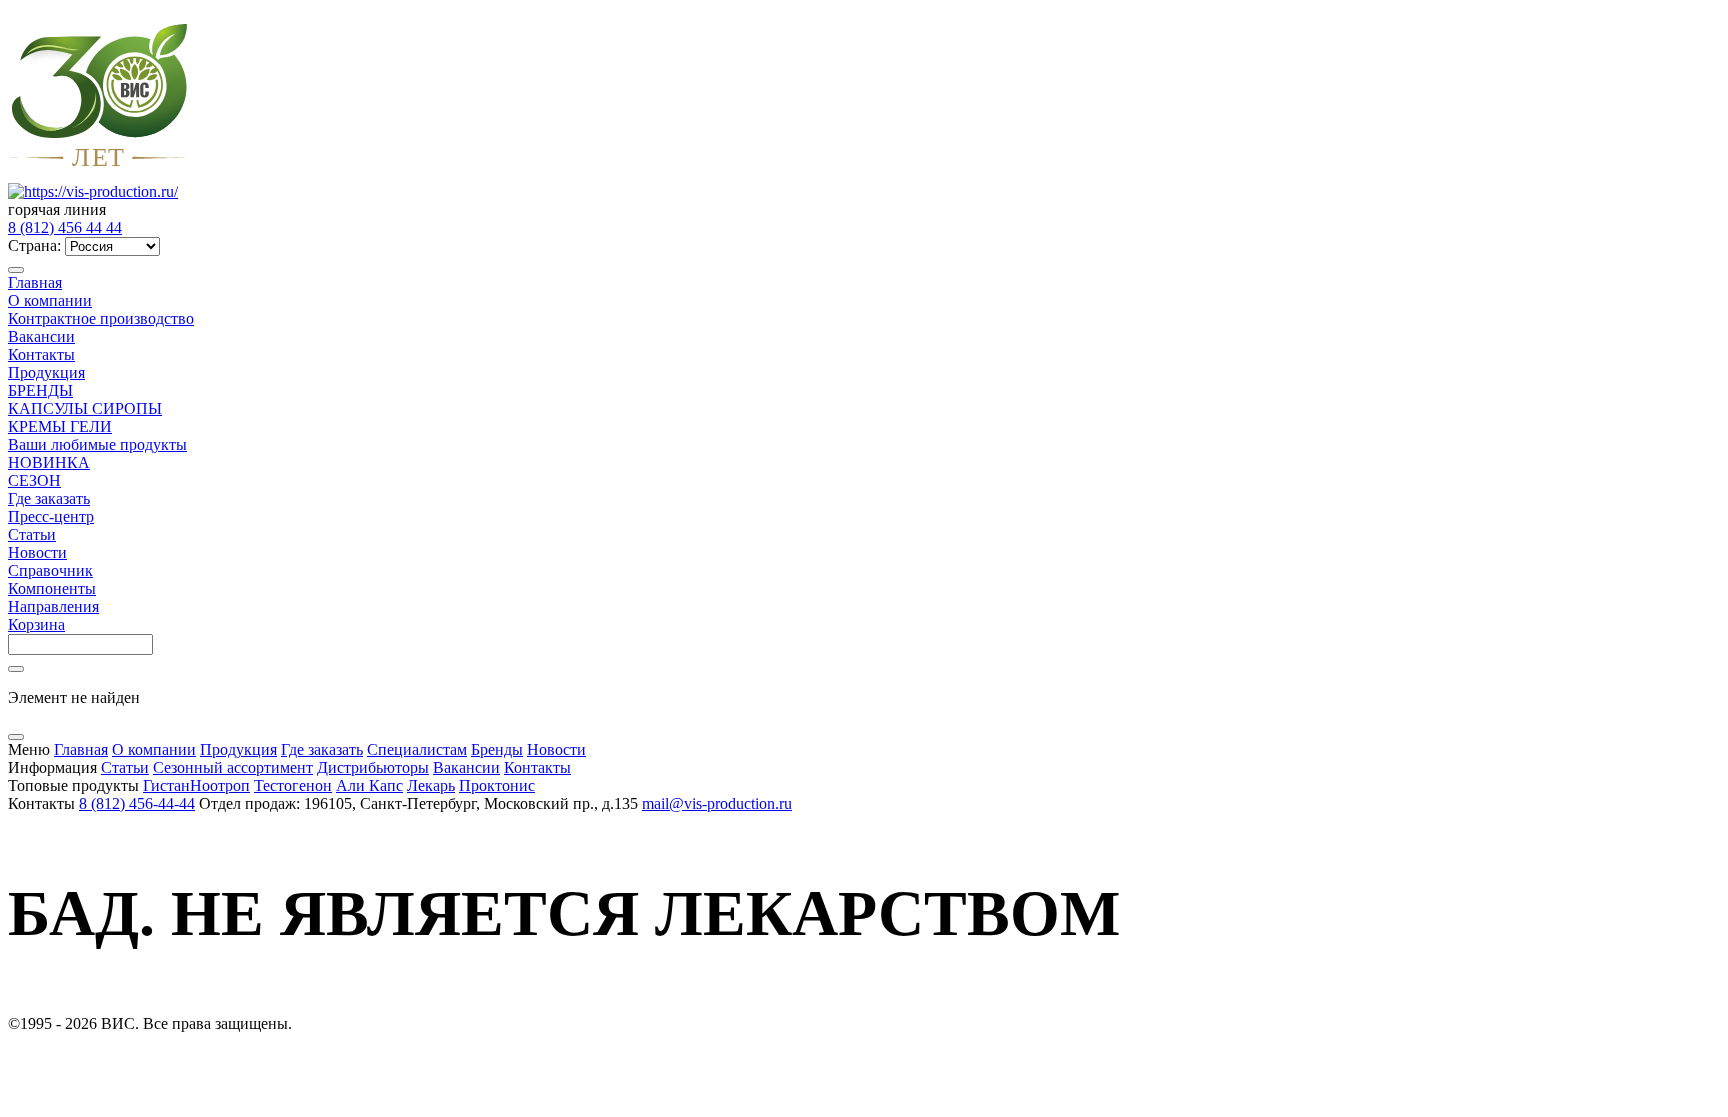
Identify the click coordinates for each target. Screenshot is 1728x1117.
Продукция (46, 372)
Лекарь (431, 785)
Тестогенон (293, 785)
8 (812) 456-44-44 (137, 803)
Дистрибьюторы (373, 767)
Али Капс (369, 785)
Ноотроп (220, 785)
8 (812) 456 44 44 (65, 227)
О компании (50, 300)
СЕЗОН (34, 480)
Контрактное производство (101, 318)
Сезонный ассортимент (233, 767)
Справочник (50, 570)
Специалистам (417, 749)
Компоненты (52, 588)
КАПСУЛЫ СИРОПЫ (85, 408)
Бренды (497, 749)
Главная (35, 282)
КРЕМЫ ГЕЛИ (60, 426)
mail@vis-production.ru (717, 803)
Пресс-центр (51, 516)
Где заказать (49, 498)
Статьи (32, 534)
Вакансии (41, 336)
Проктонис (497, 785)
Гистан (166, 785)
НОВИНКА (49, 462)
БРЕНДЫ (40, 390)
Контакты (41, 354)
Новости (37, 552)
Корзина (36, 624)
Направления (53, 606)
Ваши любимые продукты (97, 444)
